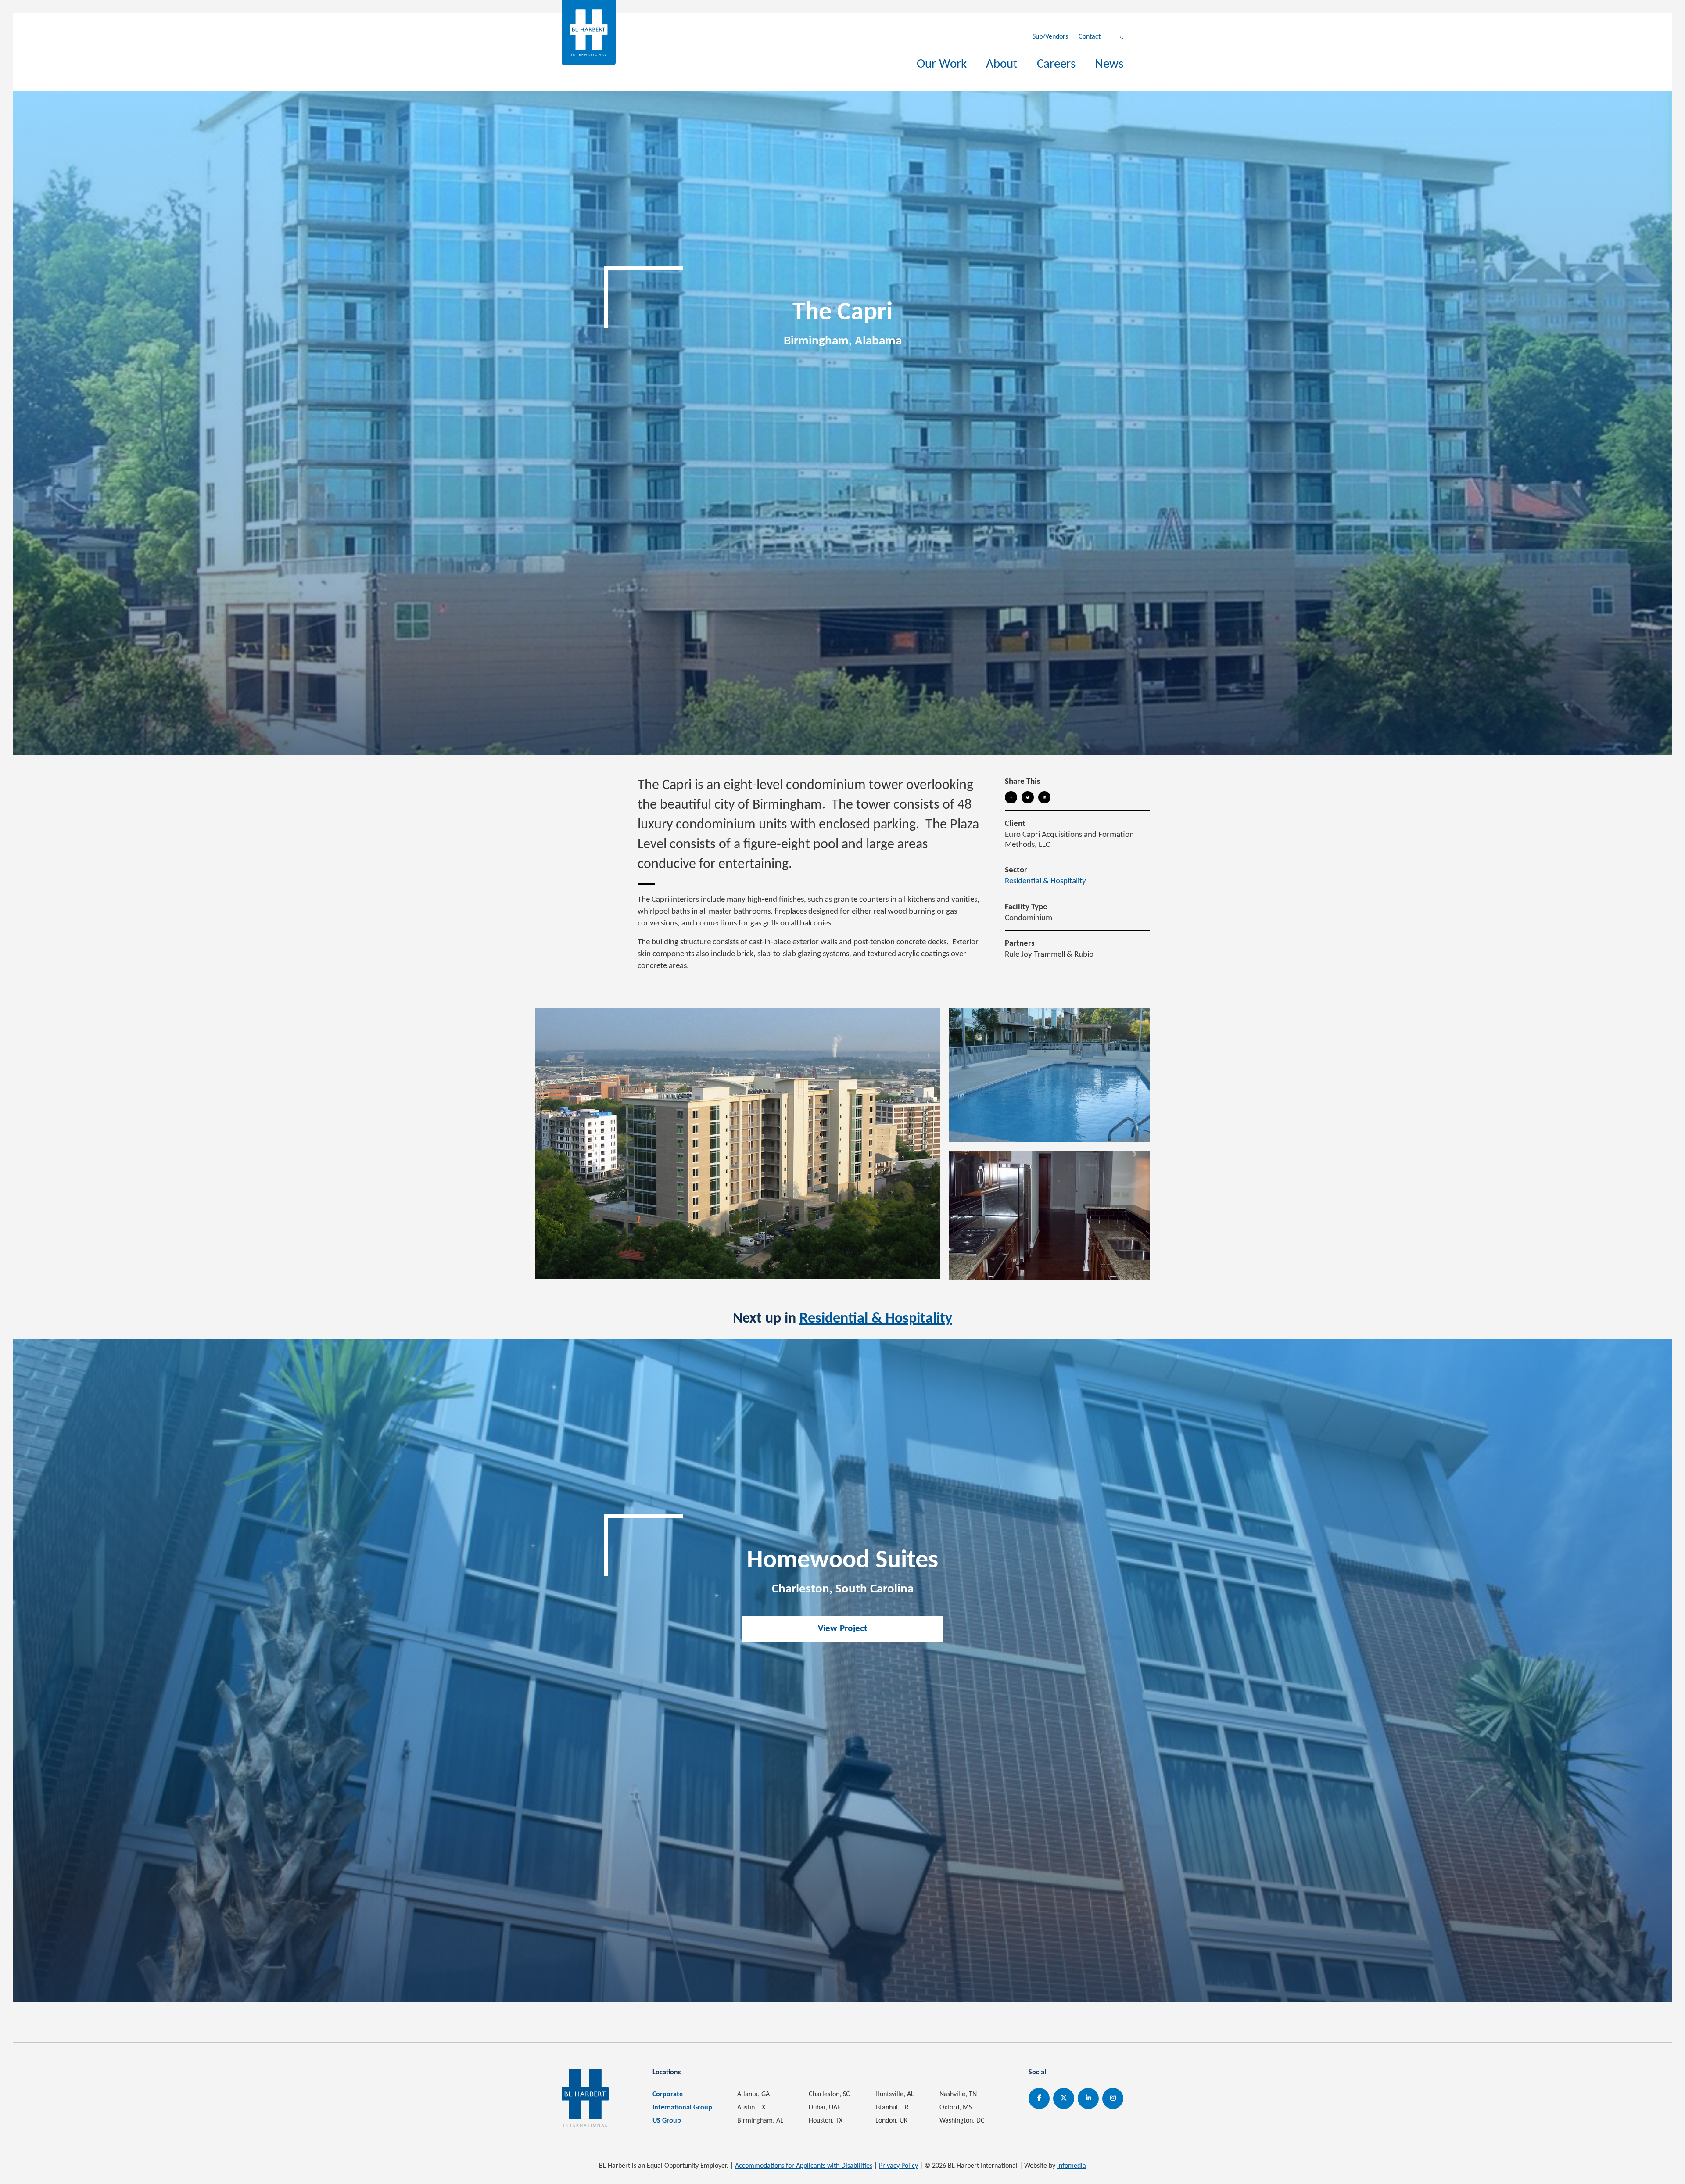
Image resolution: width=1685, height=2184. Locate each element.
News (1109, 64)
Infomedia (1072, 2166)
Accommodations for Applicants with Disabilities (804, 2166)
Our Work (942, 64)
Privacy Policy (898, 2166)
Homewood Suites (842, 1561)
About (1002, 64)
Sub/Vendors (1050, 37)
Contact (1090, 37)
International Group (682, 2108)
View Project (843, 1629)
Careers (1056, 64)
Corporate (668, 2094)
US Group (667, 2121)
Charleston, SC (829, 2094)
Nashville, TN (958, 2094)
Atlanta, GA (753, 2094)
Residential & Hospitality (1045, 881)
